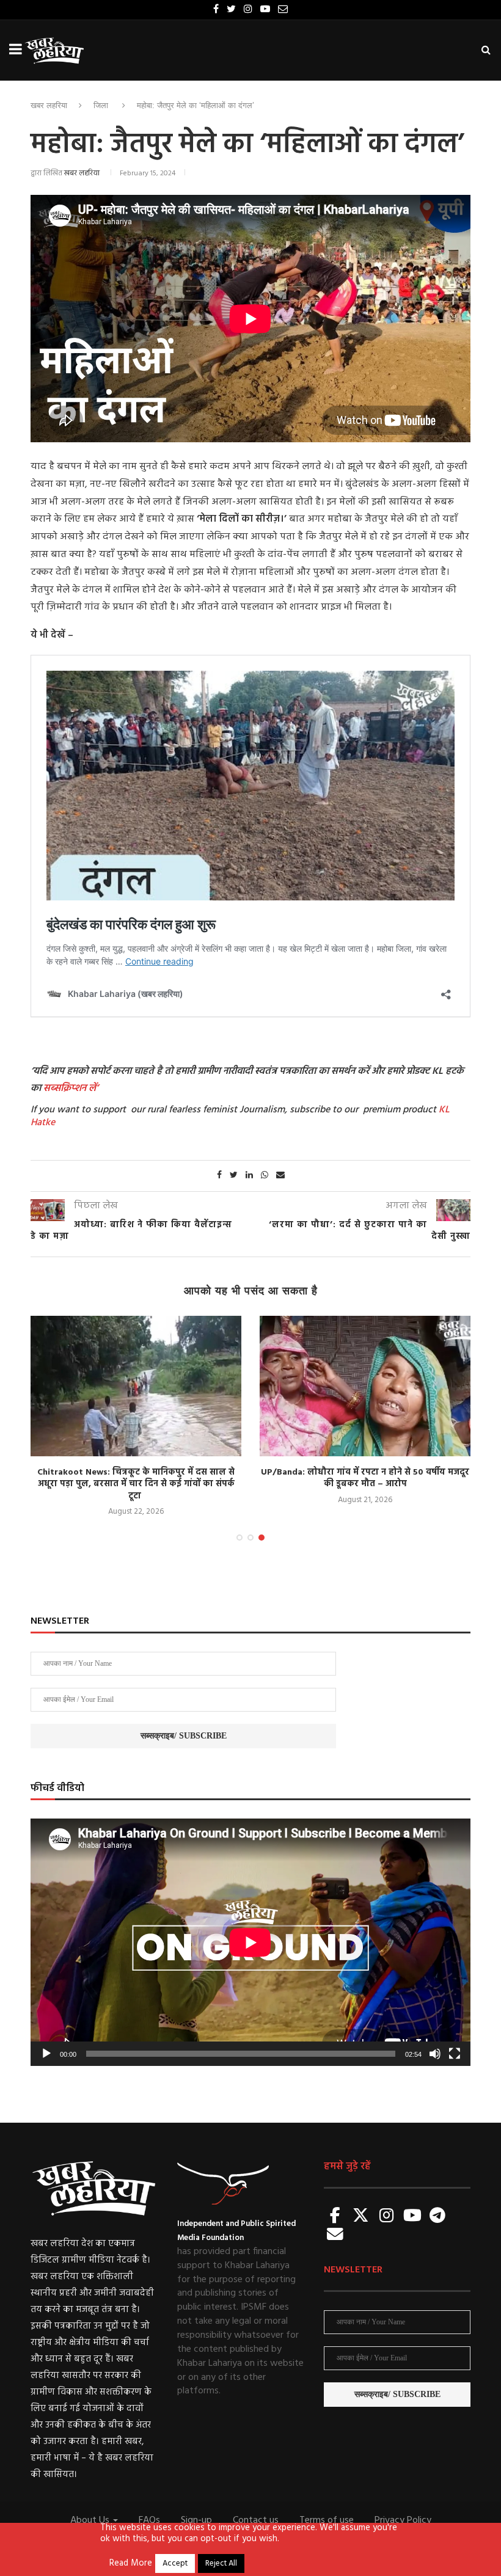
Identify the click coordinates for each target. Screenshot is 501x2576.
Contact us (256, 2520)
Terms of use (327, 2520)
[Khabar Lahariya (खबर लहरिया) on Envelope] (335, 2235)
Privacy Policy (403, 2520)
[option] (136, 1418)
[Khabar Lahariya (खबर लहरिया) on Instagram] (387, 2217)
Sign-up (196, 2520)
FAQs (149, 2520)
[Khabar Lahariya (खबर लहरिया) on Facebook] (335, 2217)
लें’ (92, 1089)
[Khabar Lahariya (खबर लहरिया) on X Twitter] (361, 2217)
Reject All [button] (221, 2563)
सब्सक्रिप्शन (65, 1089)
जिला (101, 105)
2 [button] (250, 1538)
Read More (131, 2564)
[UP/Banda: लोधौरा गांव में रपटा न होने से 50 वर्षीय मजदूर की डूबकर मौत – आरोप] (365, 1386)
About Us (91, 2520)
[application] (250, 1942)
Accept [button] (175, 2563)
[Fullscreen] (455, 2054)
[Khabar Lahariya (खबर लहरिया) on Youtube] (412, 2217)
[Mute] (435, 2054)
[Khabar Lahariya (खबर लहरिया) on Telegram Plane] (437, 2217)
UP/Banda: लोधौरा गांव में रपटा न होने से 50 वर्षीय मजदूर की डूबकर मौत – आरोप (365, 1479)
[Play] (46, 2054)
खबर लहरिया (49, 105)
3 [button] (261, 1538)
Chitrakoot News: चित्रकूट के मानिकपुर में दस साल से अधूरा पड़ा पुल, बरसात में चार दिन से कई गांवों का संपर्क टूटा (136, 1484)
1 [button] (240, 1538)
